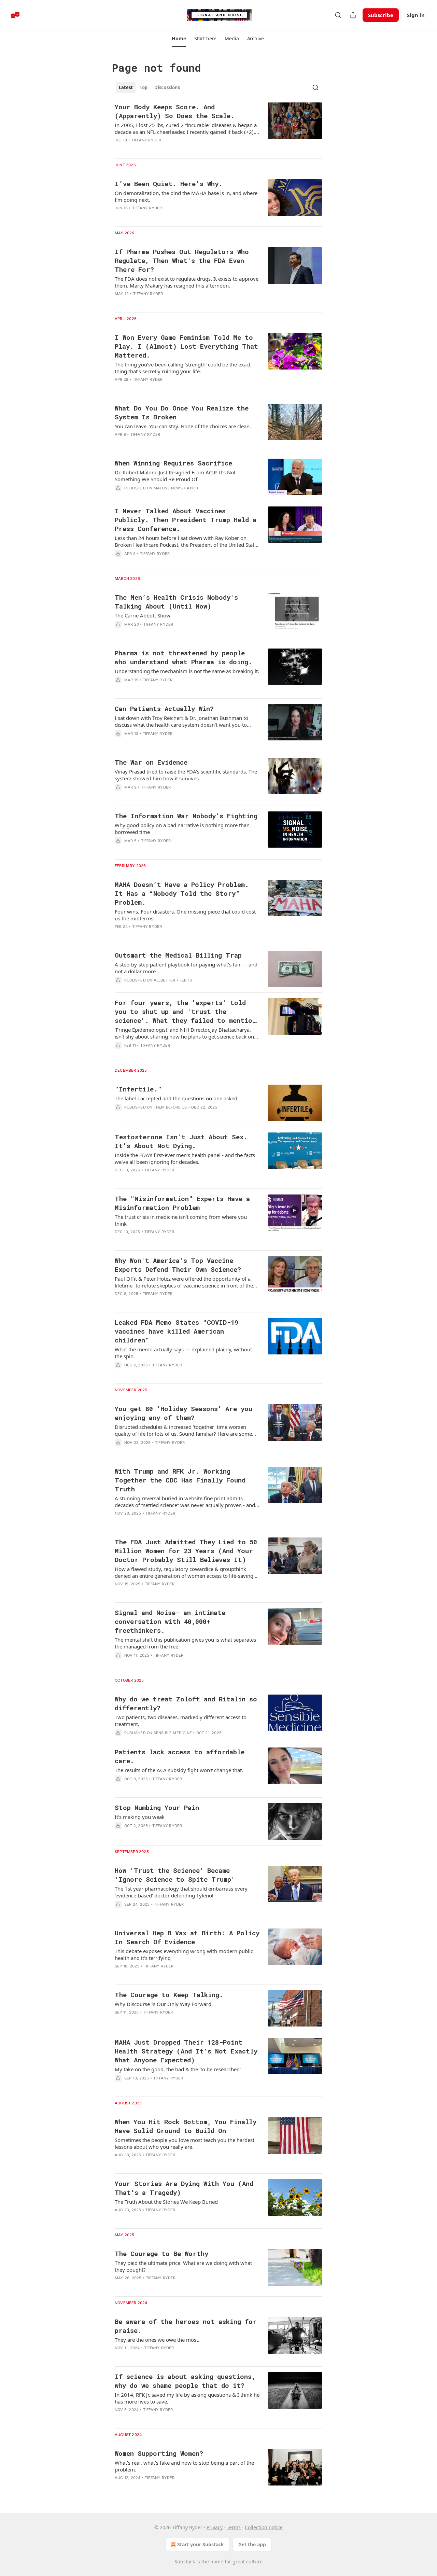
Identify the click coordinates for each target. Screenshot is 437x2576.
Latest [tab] (126, 87)
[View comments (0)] (167, 850)
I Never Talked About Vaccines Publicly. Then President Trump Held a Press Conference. (186, 520)
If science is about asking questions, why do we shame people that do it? (185, 2381)
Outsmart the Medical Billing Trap (178, 955)
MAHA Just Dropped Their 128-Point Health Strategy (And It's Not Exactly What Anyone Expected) (186, 2051)
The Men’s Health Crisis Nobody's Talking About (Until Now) (176, 602)
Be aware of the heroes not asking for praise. (186, 2326)
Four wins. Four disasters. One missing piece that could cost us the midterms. (185, 915)
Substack (185, 2561)
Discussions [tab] (167, 87)
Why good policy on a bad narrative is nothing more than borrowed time (182, 829)
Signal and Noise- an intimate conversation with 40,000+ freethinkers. (170, 1621)
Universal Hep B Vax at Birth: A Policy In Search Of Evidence (187, 1937)
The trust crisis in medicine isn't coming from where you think (181, 1220)
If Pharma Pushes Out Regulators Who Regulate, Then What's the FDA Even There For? (182, 260)
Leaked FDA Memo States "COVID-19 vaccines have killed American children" (177, 1331)
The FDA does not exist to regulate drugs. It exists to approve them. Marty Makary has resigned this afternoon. (187, 282)
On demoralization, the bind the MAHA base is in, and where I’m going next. (186, 196)
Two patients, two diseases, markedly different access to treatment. (181, 1721)
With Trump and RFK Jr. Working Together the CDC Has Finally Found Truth (180, 1480)
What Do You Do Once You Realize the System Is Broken (182, 412)
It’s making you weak (140, 1817)
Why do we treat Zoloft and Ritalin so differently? (186, 1703)
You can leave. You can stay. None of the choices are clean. (183, 426)
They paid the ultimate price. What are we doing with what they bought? (183, 2266)
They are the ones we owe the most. (157, 2340)
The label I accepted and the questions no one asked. (177, 1098)
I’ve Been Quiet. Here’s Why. (169, 184)
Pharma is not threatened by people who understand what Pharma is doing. (184, 657)
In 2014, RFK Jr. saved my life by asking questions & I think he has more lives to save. (187, 2398)
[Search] (338, 15)
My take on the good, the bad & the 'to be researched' (178, 2069)
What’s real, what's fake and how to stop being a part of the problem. (184, 2466)
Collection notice (264, 2527)
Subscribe (381, 15)
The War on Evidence (151, 762)
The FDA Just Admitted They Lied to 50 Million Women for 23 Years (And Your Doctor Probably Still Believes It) (186, 1551)
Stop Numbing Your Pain (157, 1807)
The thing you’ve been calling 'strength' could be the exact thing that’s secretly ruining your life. (183, 368)
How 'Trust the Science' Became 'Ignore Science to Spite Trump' (175, 1875)
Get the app (252, 2544)
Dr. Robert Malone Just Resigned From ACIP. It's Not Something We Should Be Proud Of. (175, 476)
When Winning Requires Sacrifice (173, 463)
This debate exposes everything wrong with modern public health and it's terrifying (184, 1954)
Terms (234, 2527)
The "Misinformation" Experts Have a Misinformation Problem (182, 1203)
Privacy (215, 2527)
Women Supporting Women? (159, 2453)
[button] (179, 39)
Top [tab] (144, 87)
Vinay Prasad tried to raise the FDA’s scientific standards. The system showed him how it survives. (186, 775)
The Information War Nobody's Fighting (186, 816)
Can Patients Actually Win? (164, 708)
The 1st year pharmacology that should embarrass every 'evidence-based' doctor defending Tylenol (181, 1892)
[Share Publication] (353, 15)
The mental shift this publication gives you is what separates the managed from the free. (185, 1643)
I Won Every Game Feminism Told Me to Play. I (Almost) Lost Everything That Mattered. (186, 346)
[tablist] (149, 87)
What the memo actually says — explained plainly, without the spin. (183, 1353)
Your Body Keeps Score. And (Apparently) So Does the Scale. (175, 111)
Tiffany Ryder (146, 140)
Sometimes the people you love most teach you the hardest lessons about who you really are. (185, 2143)
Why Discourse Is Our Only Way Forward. (164, 2004)
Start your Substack (201, 2544)
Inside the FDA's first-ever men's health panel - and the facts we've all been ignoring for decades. (185, 1158)
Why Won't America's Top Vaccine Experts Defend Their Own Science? (178, 1265)
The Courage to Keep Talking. (169, 1995)
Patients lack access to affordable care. (180, 1756)
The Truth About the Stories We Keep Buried (166, 2202)
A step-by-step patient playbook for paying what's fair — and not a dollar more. (186, 968)
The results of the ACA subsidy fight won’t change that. (179, 1770)
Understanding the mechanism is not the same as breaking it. (187, 671)
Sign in (416, 15)
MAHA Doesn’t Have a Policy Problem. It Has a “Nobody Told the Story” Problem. (182, 893)
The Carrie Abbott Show (143, 615)
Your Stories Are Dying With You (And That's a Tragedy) (184, 2188)
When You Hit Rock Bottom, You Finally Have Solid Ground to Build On (186, 2126)
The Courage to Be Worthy (161, 2253)
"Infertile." (138, 1089)
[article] (218, 128)
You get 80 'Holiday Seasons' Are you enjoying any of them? (184, 1413)
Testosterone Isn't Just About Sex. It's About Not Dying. (181, 1141)
